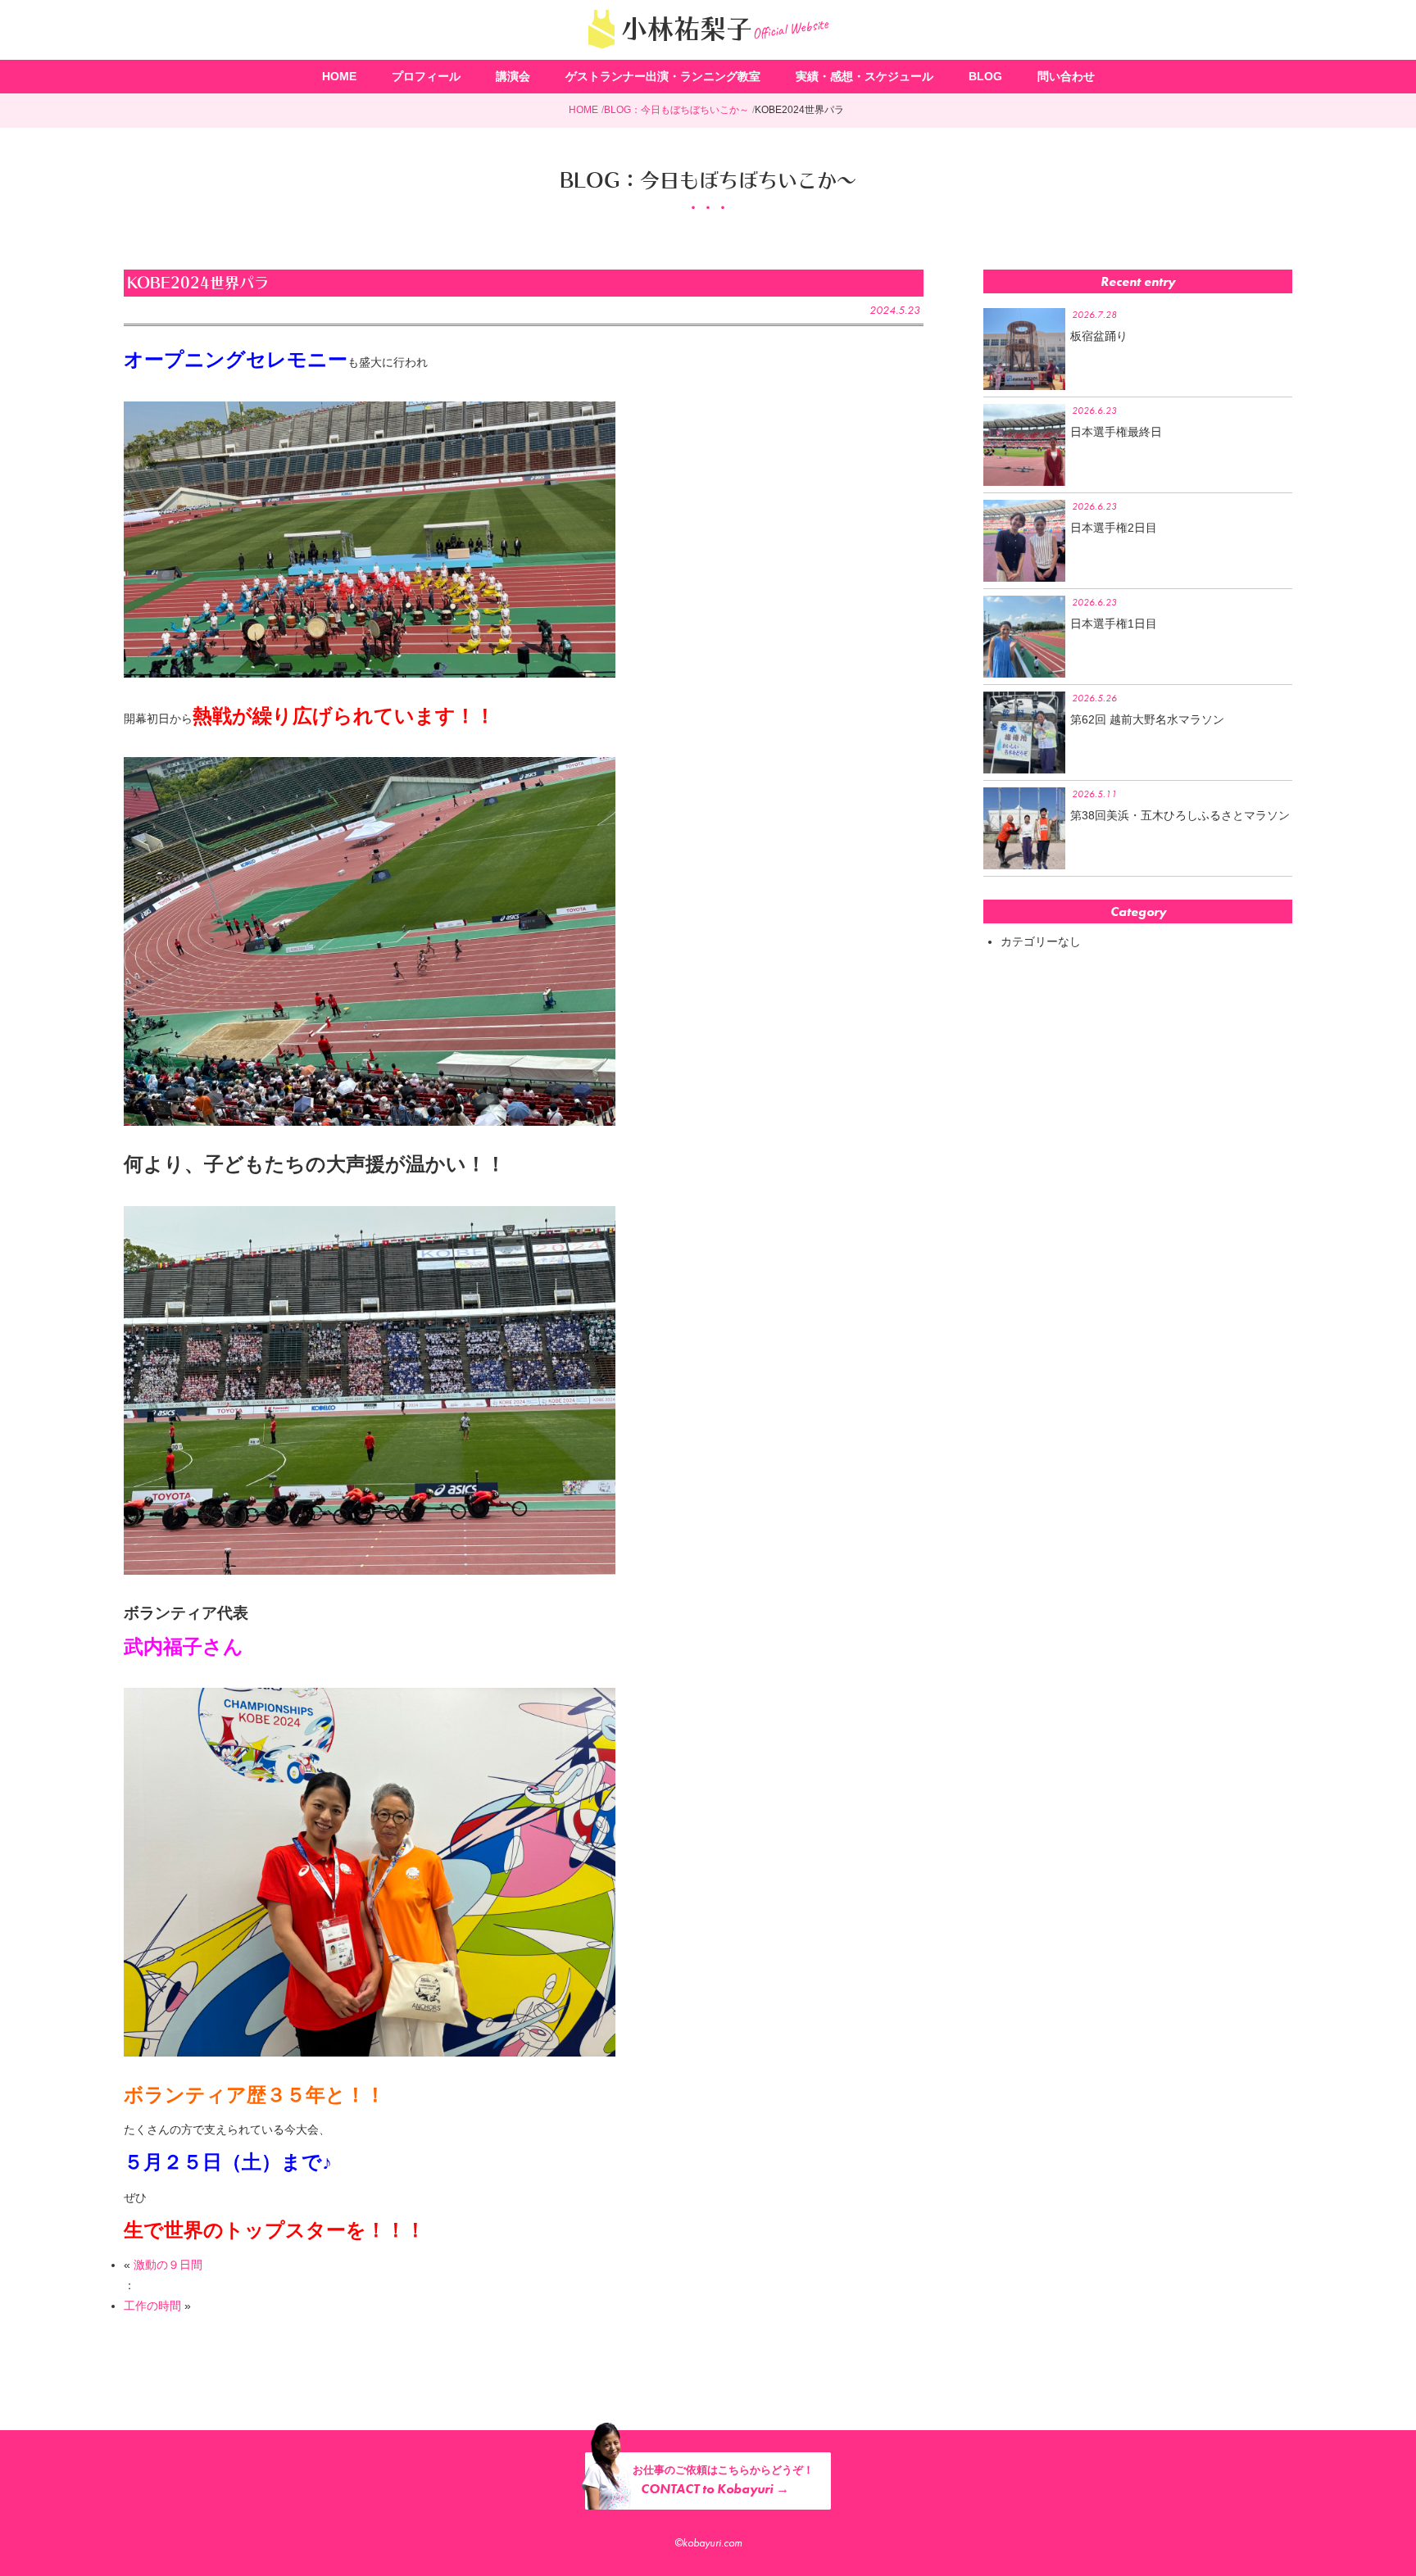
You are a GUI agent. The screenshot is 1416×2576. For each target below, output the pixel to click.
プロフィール (426, 76)
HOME (339, 76)
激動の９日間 (168, 2265)
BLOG (985, 76)
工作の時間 (152, 2306)
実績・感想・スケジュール (865, 76)
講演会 (513, 76)
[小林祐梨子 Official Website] (708, 53)
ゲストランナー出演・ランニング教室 (663, 76)
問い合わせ (1066, 76)
